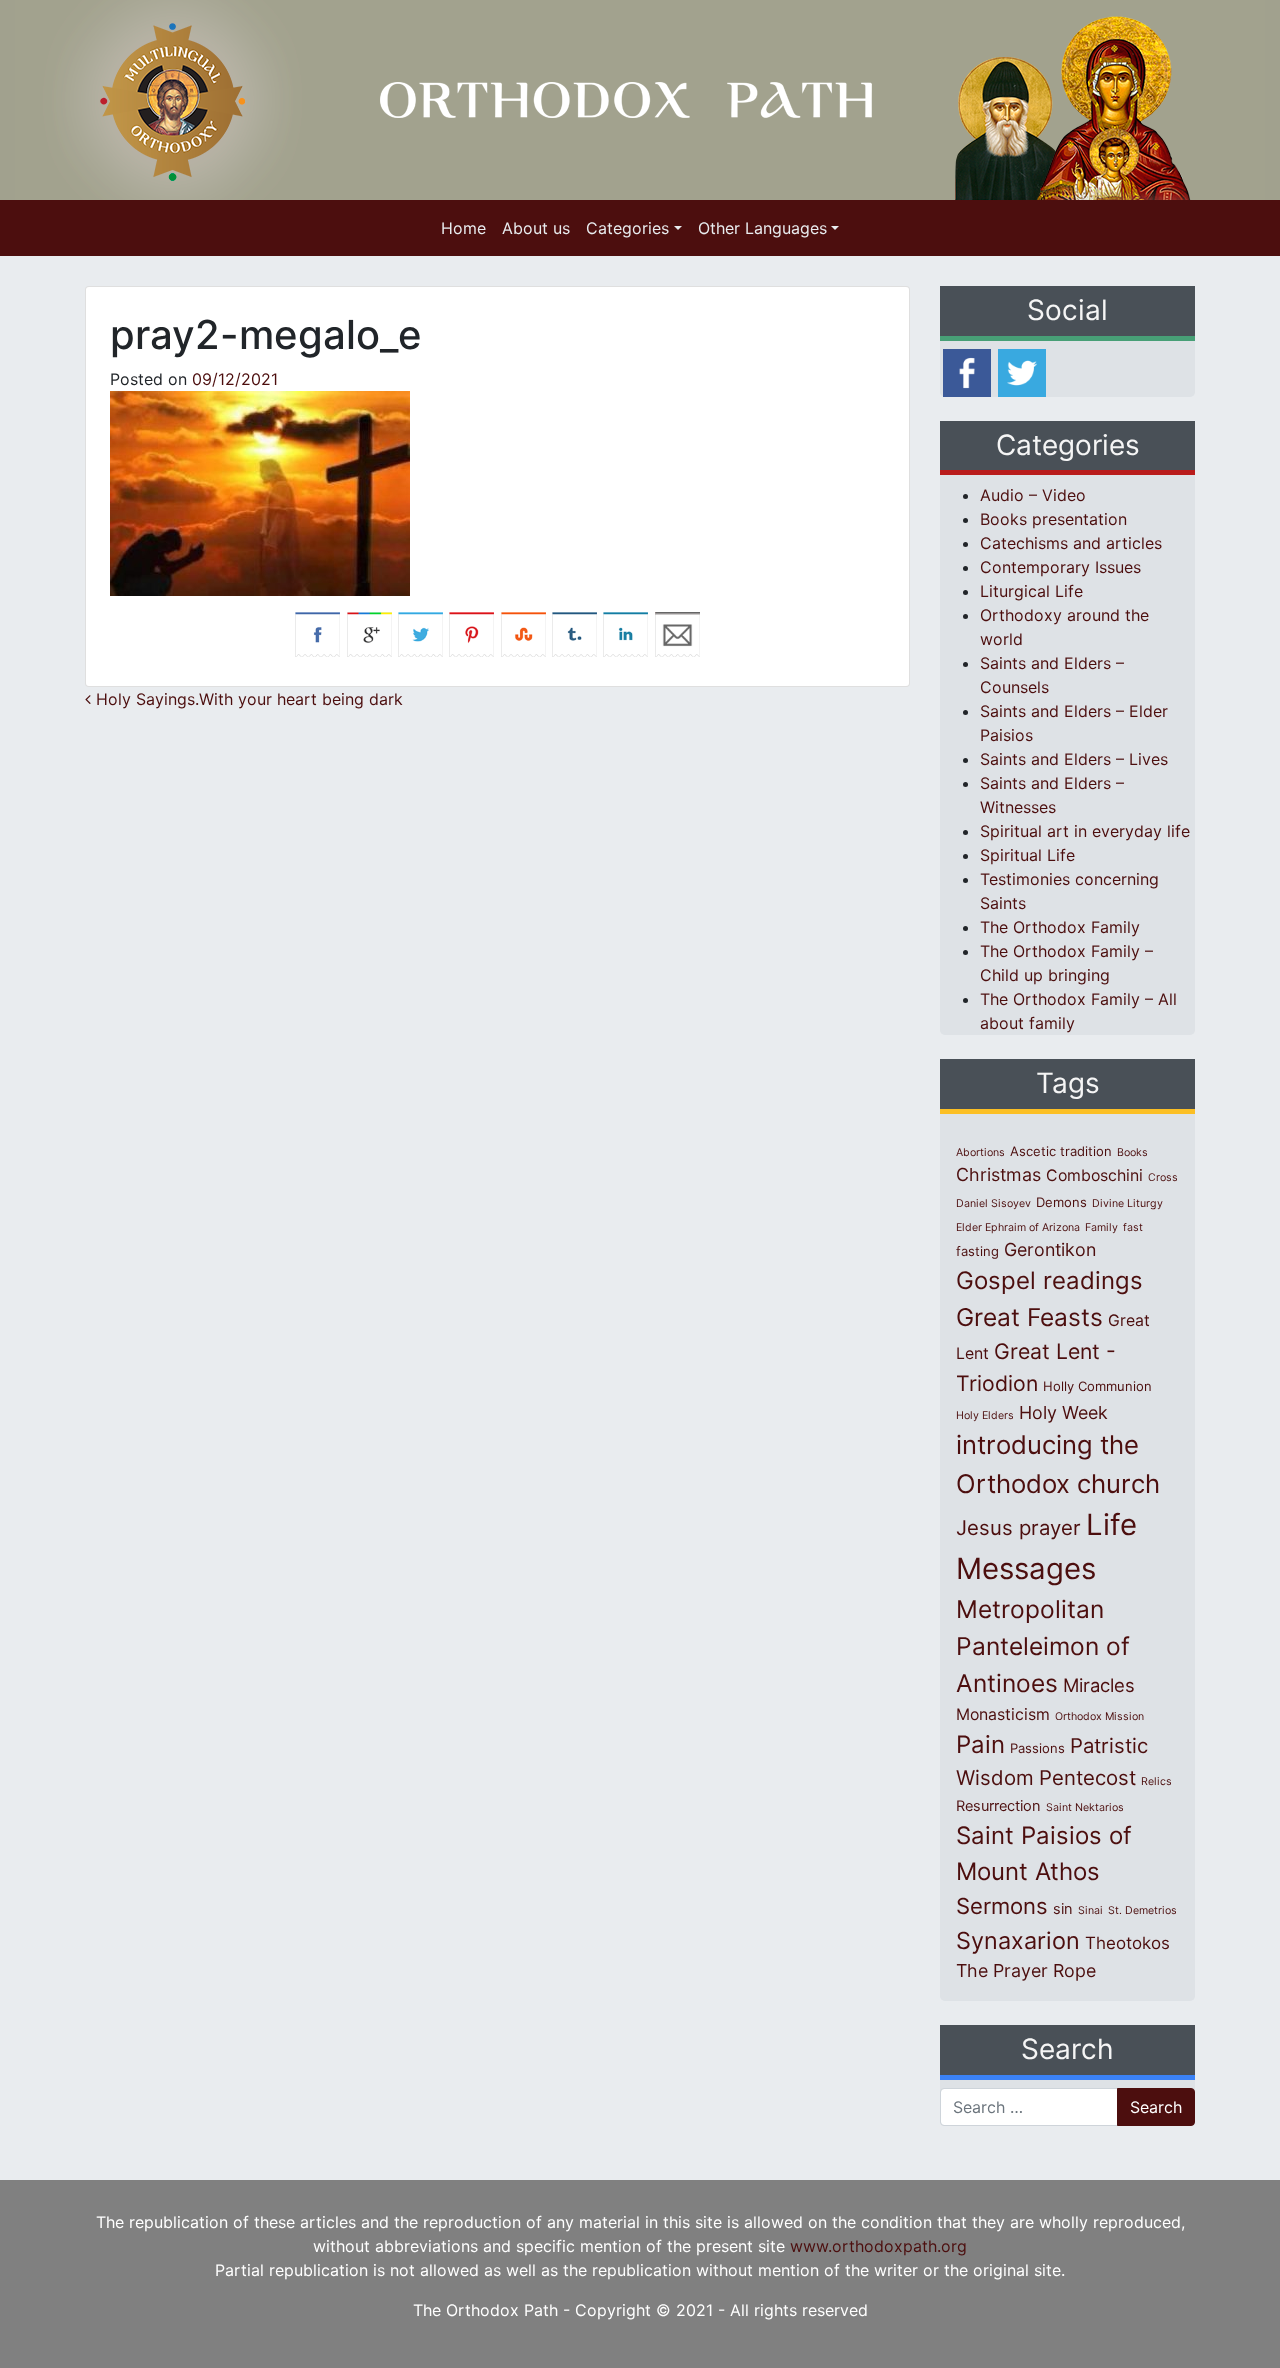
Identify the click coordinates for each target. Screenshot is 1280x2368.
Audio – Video (1033, 495)
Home (463, 228)
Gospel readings (1049, 1280)
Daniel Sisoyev (993, 1203)
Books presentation (1053, 519)
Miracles (1099, 1685)
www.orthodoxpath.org (878, 2246)
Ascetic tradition (1061, 1151)
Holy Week (1063, 1412)
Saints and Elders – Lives (1074, 759)
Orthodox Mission (1099, 1716)
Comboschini (1094, 1175)
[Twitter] (1022, 371)
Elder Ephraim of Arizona (1018, 1227)
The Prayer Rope (1026, 1970)
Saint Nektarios (1085, 1807)
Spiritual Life (1027, 855)
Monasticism (1003, 1714)
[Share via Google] (369, 633)
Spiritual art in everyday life (1085, 831)
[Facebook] (967, 371)
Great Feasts (1029, 1317)
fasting (977, 1251)
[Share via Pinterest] (471, 633)
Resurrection (998, 1806)
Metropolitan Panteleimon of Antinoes (1043, 1646)
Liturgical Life (1031, 591)
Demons (1061, 1202)
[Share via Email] (677, 633)
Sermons (1002, 1906)
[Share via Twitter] (420, 633)
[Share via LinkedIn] (625, 633)
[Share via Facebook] (317, 633)
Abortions (980, 1152)
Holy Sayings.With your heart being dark (247, 699)
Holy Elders (985, 1415)
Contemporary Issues (1060, 567)
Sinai (1090, 1910)
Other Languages (762, 228)
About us (536, 228)
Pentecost (1087, 1777)
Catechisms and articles (1071, 543)
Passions (1037, 1748)
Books (1132, 1152)
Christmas (998, 1174)
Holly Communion (1097, 1386)
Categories (627, 228)
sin (1063, 1909)
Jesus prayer (1018, 1527)
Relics (1156, 1781)
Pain (980, 1744)
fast (1133, 1227)
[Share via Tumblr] (574, 633)
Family (1101, 1227)
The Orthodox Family (1060, 927)
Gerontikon (1050, 1249)
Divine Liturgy (1127, 1203)
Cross (1163, 1177)
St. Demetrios (1142, 1910)
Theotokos (1127, 1943)
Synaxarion (1018, 1940)
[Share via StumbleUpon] (523, 633)
